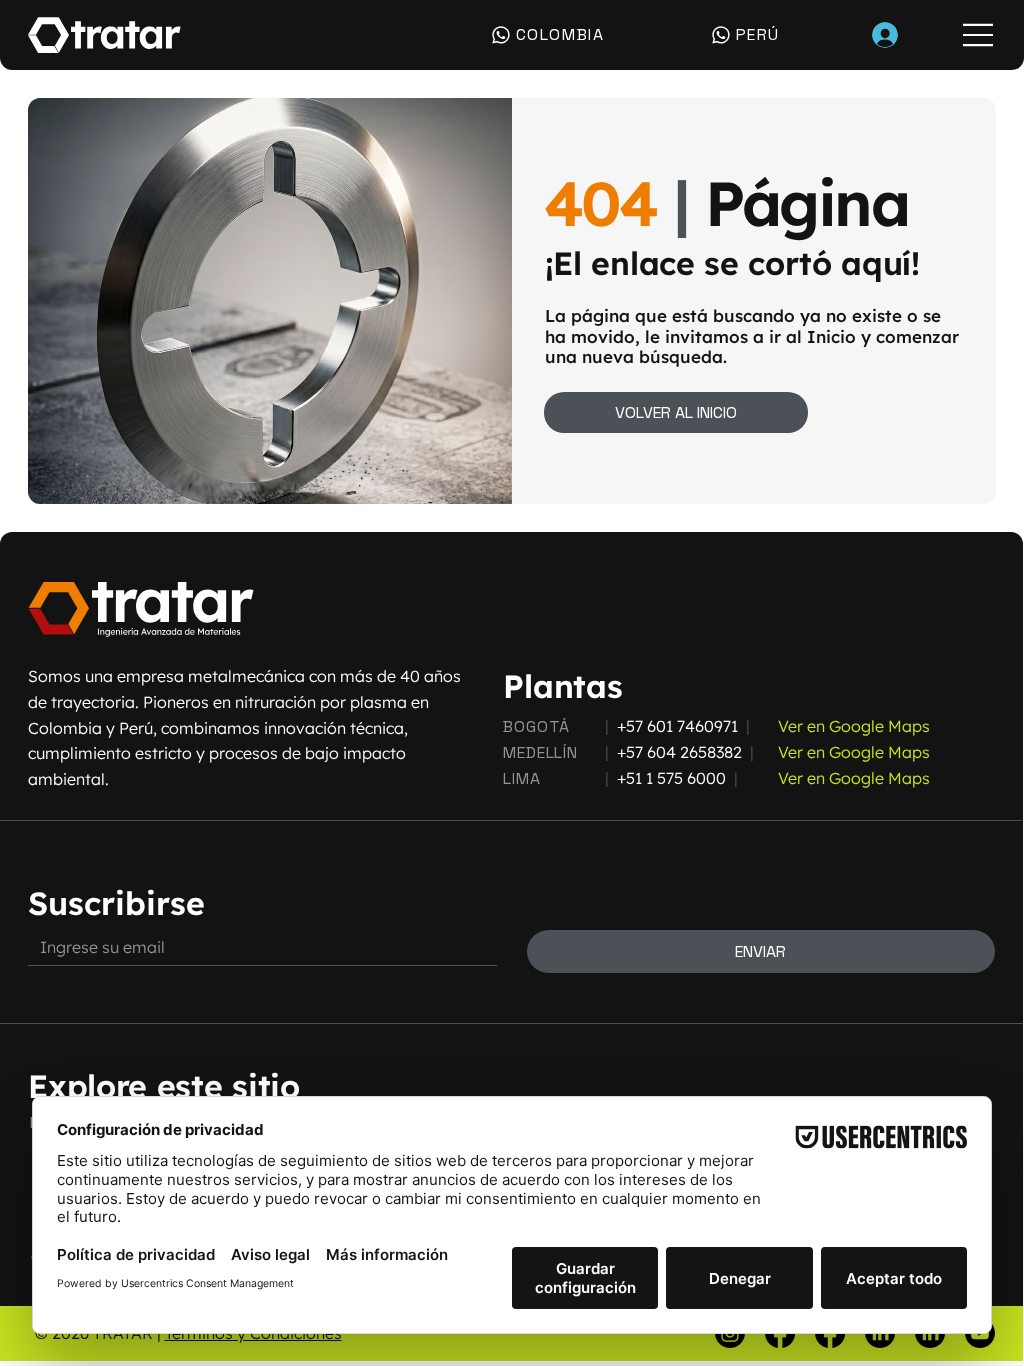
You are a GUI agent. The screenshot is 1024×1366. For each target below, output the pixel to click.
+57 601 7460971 (677, 726)
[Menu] (979, 35)
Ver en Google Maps (854, 726)
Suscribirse (116, 903)
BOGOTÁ (536, 726)
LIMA (521, 778)
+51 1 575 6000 (671, 778)
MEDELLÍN (540, 752)
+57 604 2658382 (683, 752)
